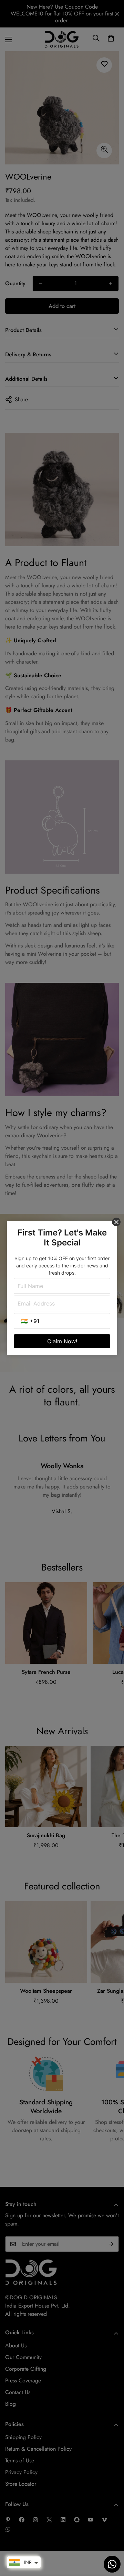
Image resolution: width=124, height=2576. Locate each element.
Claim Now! (62, 1341)
